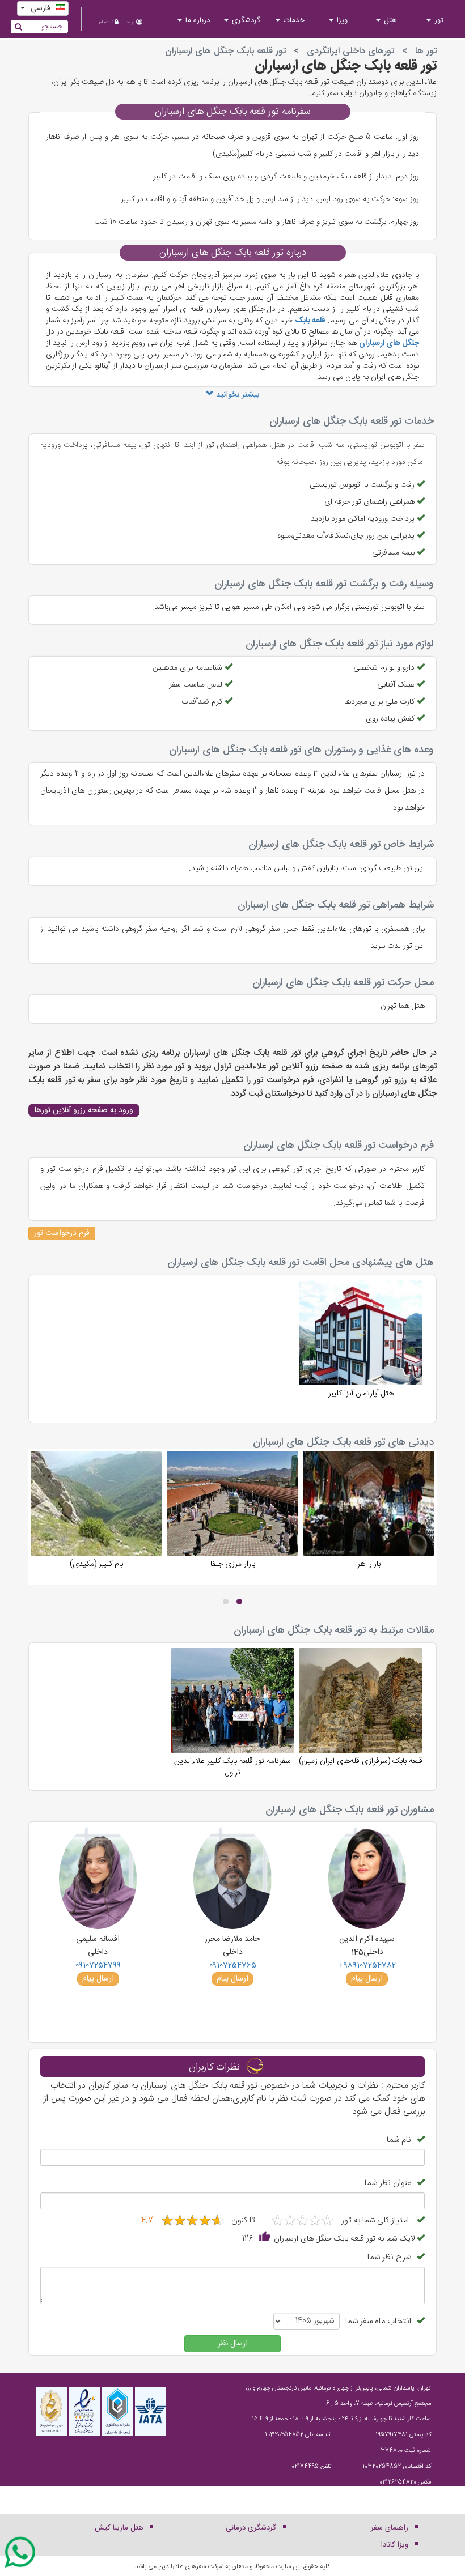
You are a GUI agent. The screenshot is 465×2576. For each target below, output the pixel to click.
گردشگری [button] (245, 20)
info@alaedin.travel (388, 2498)
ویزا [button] (341, 20)
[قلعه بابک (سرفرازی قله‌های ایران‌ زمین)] (361, 1717)
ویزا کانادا (395, 2545)
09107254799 (98, 1965)
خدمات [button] (293, 20)
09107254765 (233, 1965)
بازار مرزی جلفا (233, 1564)
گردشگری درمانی (251, 2528)
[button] (239, 1602)
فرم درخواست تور (62, 1233)
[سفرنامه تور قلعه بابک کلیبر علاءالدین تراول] (232, 1717)
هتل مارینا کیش (119, 2528)
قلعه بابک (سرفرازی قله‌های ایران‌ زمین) (361, 1761)
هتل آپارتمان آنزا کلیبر (361, 1393)
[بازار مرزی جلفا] (232, 1519)
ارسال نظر (233, 2344)
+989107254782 (367, 1965)
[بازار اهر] (369, 1519)
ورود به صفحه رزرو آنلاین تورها (84, 1110)
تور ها (426, 51)
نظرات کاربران (214, 2068)
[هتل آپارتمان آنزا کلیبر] (361, 1349)
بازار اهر (369, 1564)
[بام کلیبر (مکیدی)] (96, 1519)
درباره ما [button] (196, 20)
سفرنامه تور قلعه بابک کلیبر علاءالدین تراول (232, 1766)
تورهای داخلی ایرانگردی (350, 51)
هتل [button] (389, 20)
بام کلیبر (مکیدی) (96, 1564)
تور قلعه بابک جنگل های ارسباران (346, 66)
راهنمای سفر (390, 2528)
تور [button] (438, 20)
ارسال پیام (367, 1979)
